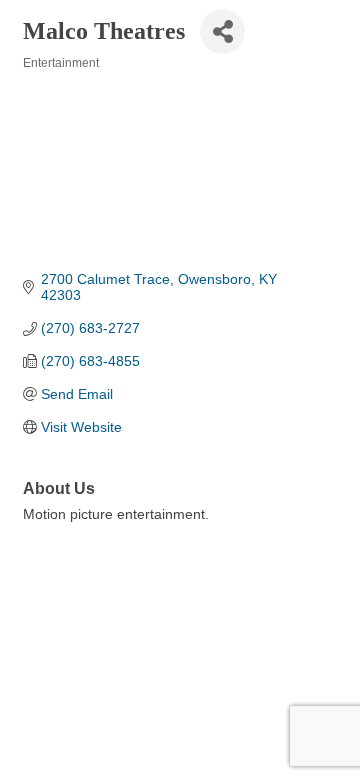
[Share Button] (222, 31)
